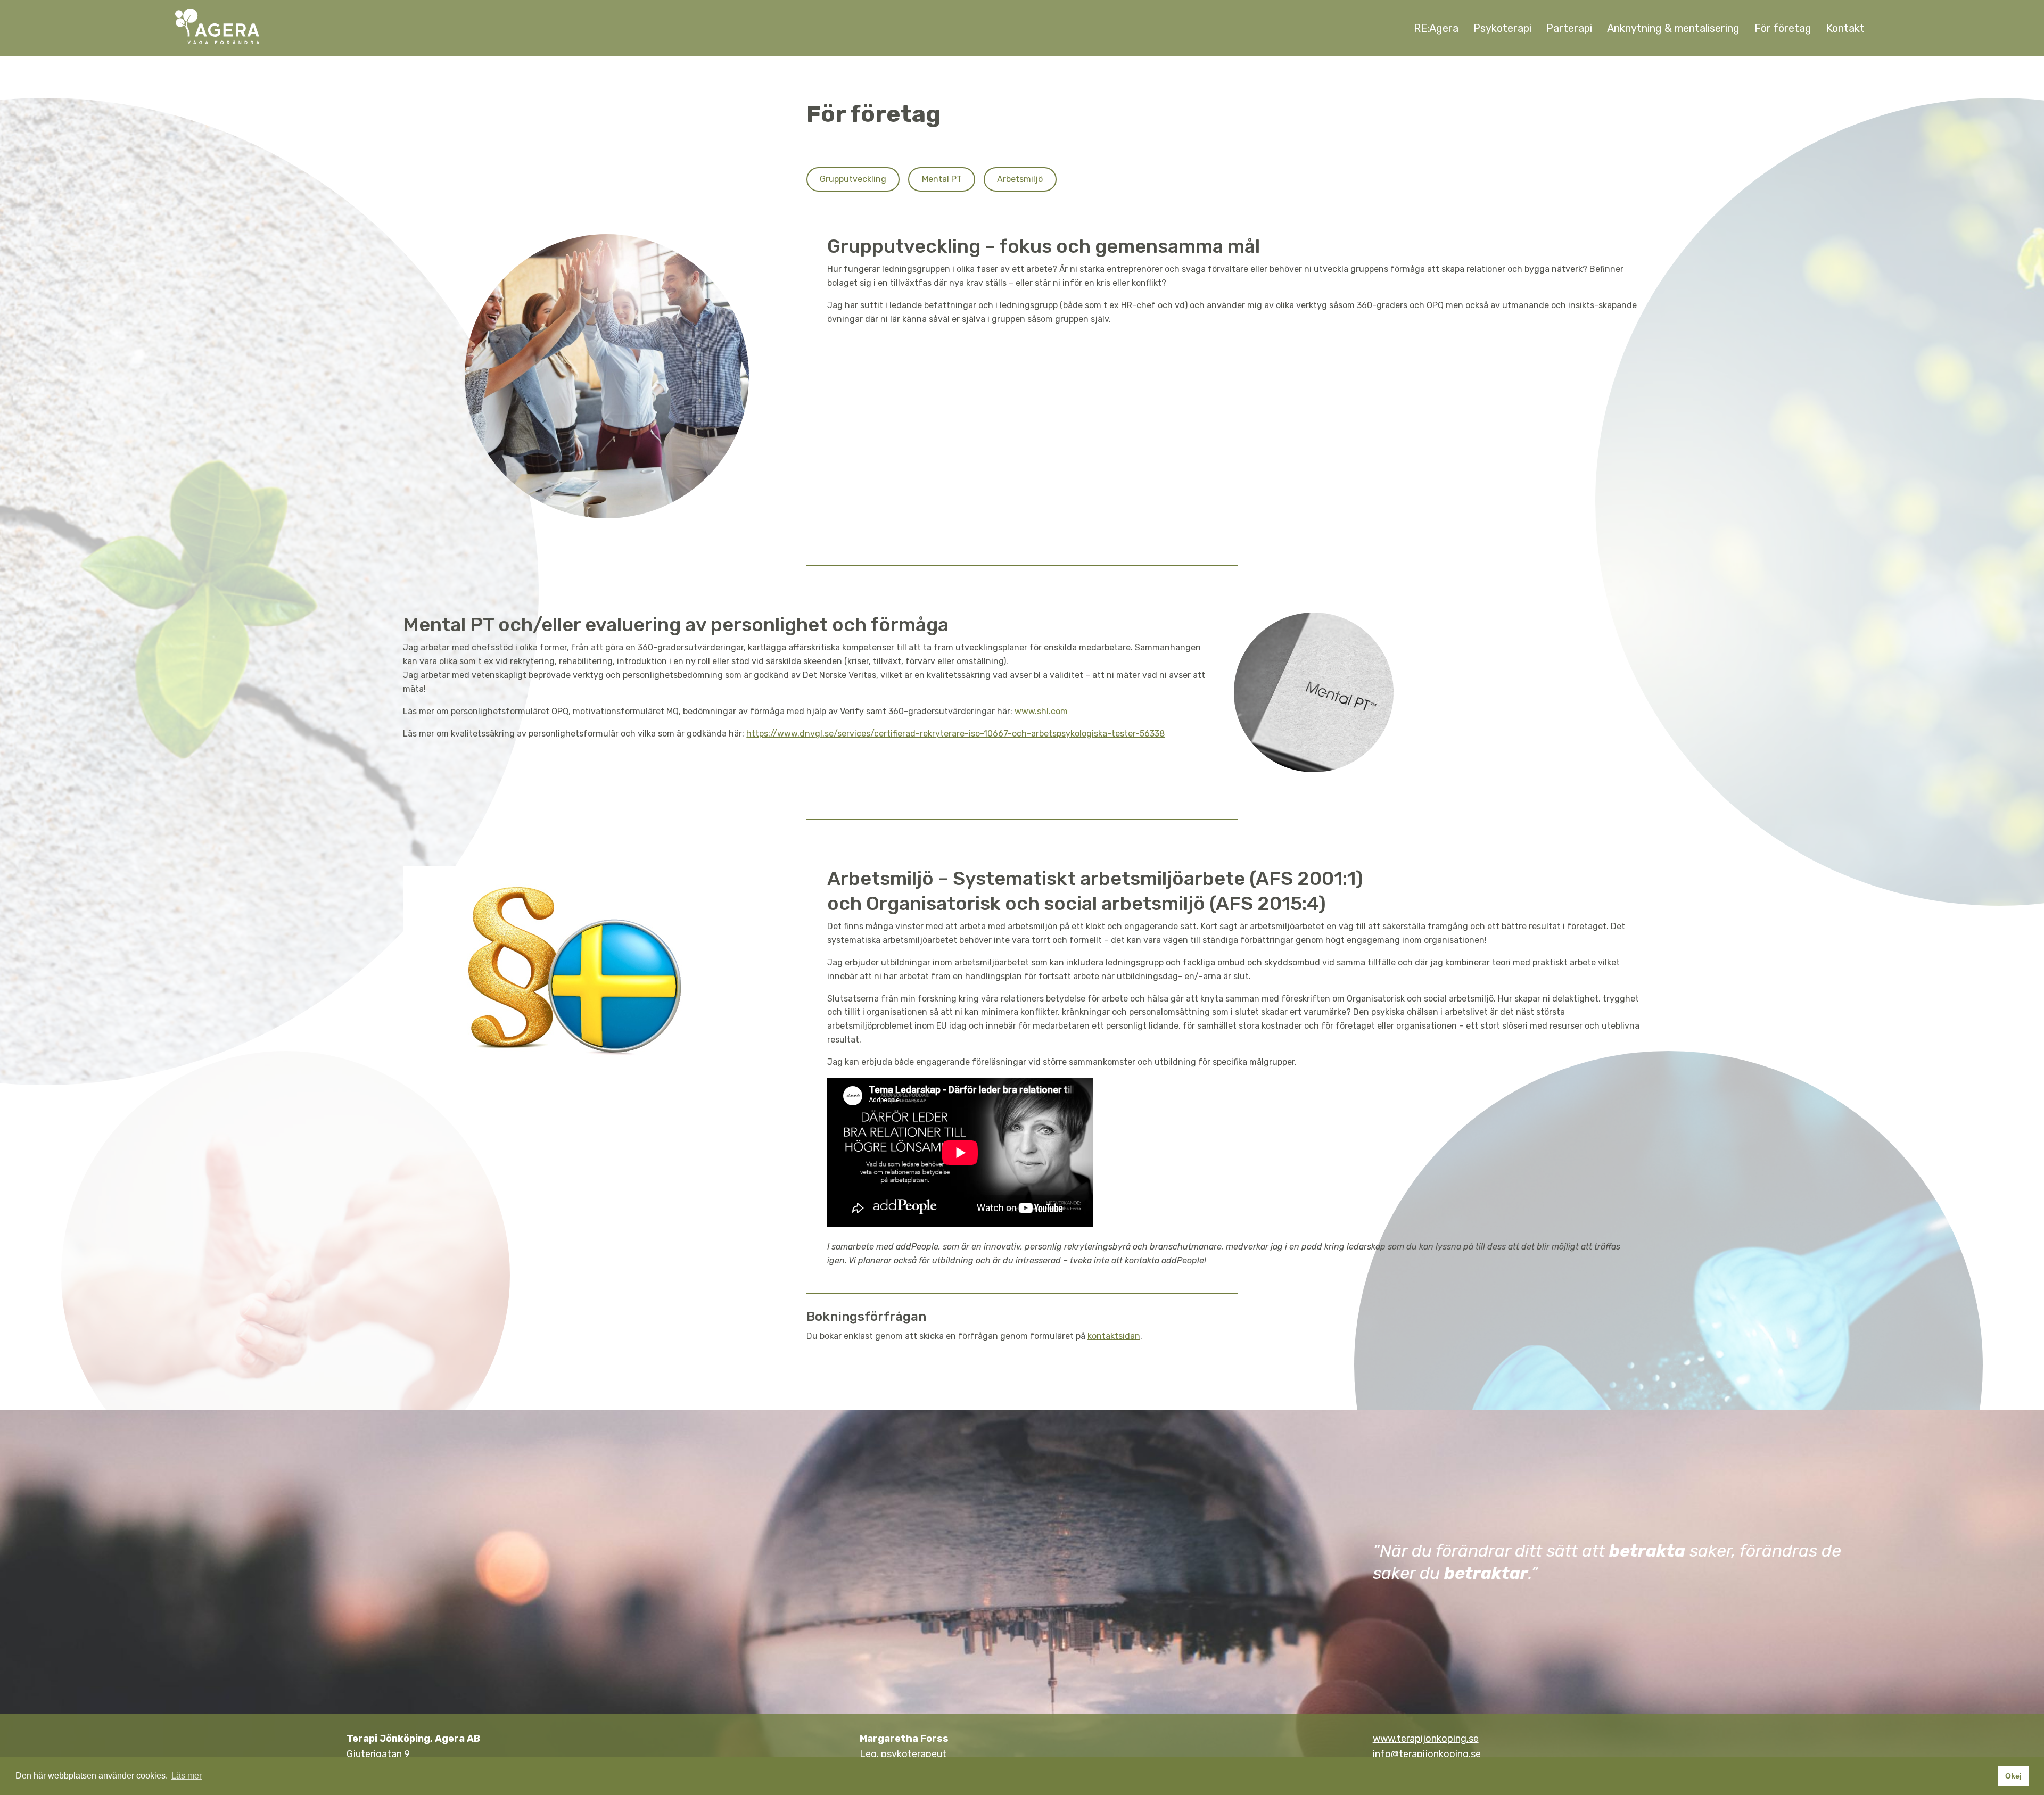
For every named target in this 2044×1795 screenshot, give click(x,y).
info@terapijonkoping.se (1427, 1754)
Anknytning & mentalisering (1673, 28)
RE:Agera (1436, 28)
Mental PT (942, 179)
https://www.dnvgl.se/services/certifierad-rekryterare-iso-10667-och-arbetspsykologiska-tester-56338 (955, 734)
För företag (1783, 28)
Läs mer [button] (187, 1776)
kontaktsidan (1114, 1336)
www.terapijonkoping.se (1426, 1739)
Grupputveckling (853, 179)
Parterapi (1569, 28)
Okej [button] (2013, 1776)
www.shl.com (1041, 711)
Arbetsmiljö (1020, 179)
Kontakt (1845, 28)
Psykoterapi (1502, 28)
